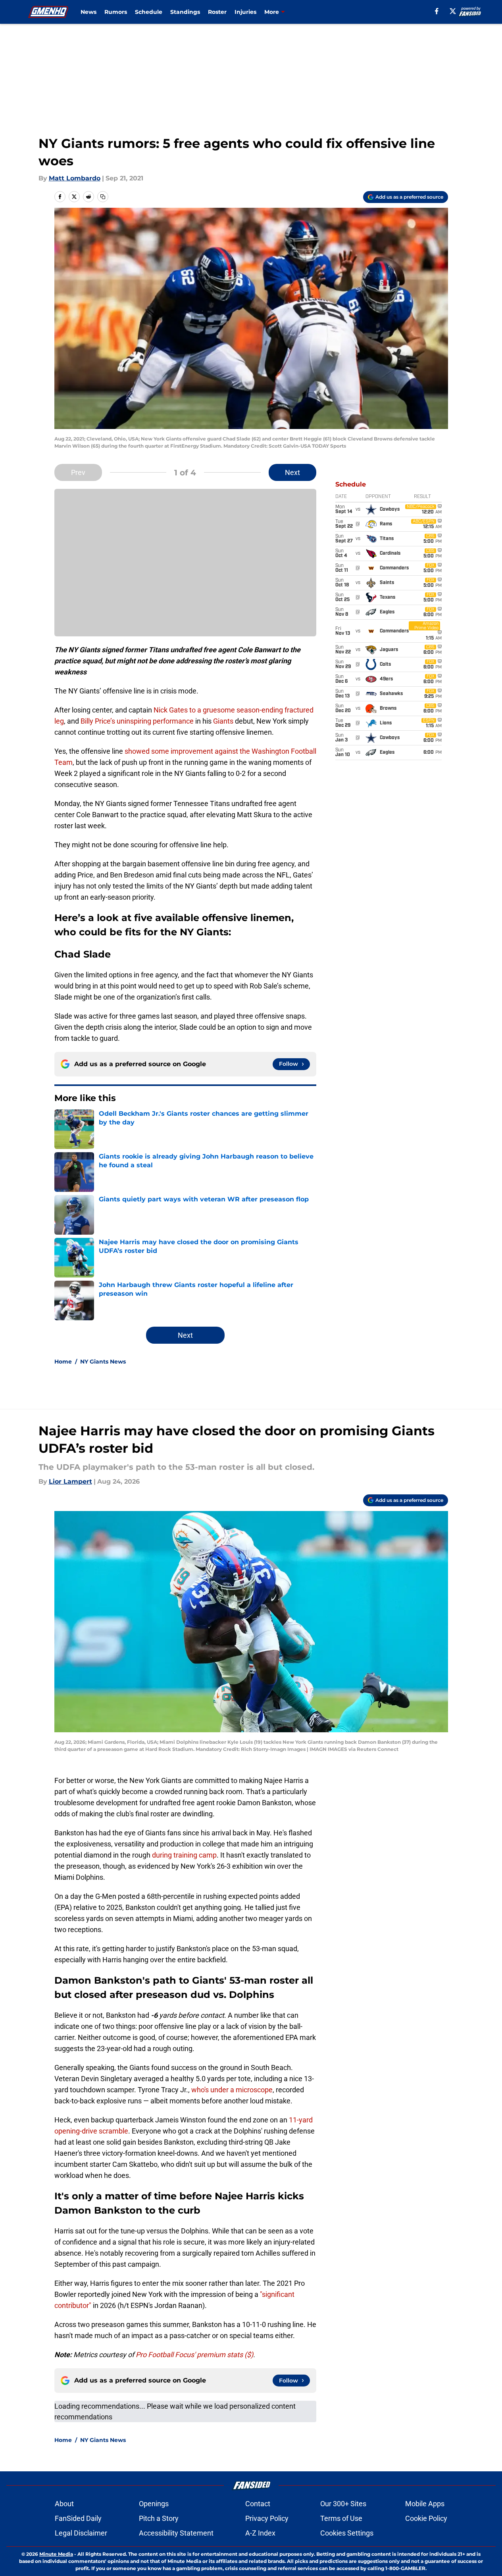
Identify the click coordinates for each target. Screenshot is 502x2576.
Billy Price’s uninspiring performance (137, 721)
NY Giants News (103, 1362)
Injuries (245, 12)
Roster (217, 12)
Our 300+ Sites (343, 2504)
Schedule (149, 12)
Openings (154, 2504)
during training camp (184, 1855)
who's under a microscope (232, 2090)
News (88, 12)
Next (292, 472)
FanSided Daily (78, 2518)
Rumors (116, 12)
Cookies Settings (347, 2533)
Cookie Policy (426, 2518)
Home (63, 1362)
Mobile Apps (425, 2504)
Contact (258, 2504)
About (64, 2504)
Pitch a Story (159, 2518)
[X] (453, 11)
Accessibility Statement (176, 2533)
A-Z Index (260, 2533)
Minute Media (56, 2554)
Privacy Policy (267, 2518)
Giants (223, 721)
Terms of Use (341, 2518)
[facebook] (437, 11)
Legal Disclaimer (81, 2533)
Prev (78, 472)
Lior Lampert (70, 1481)
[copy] (103, 197)
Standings (185, 12)
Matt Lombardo (75, 178)
